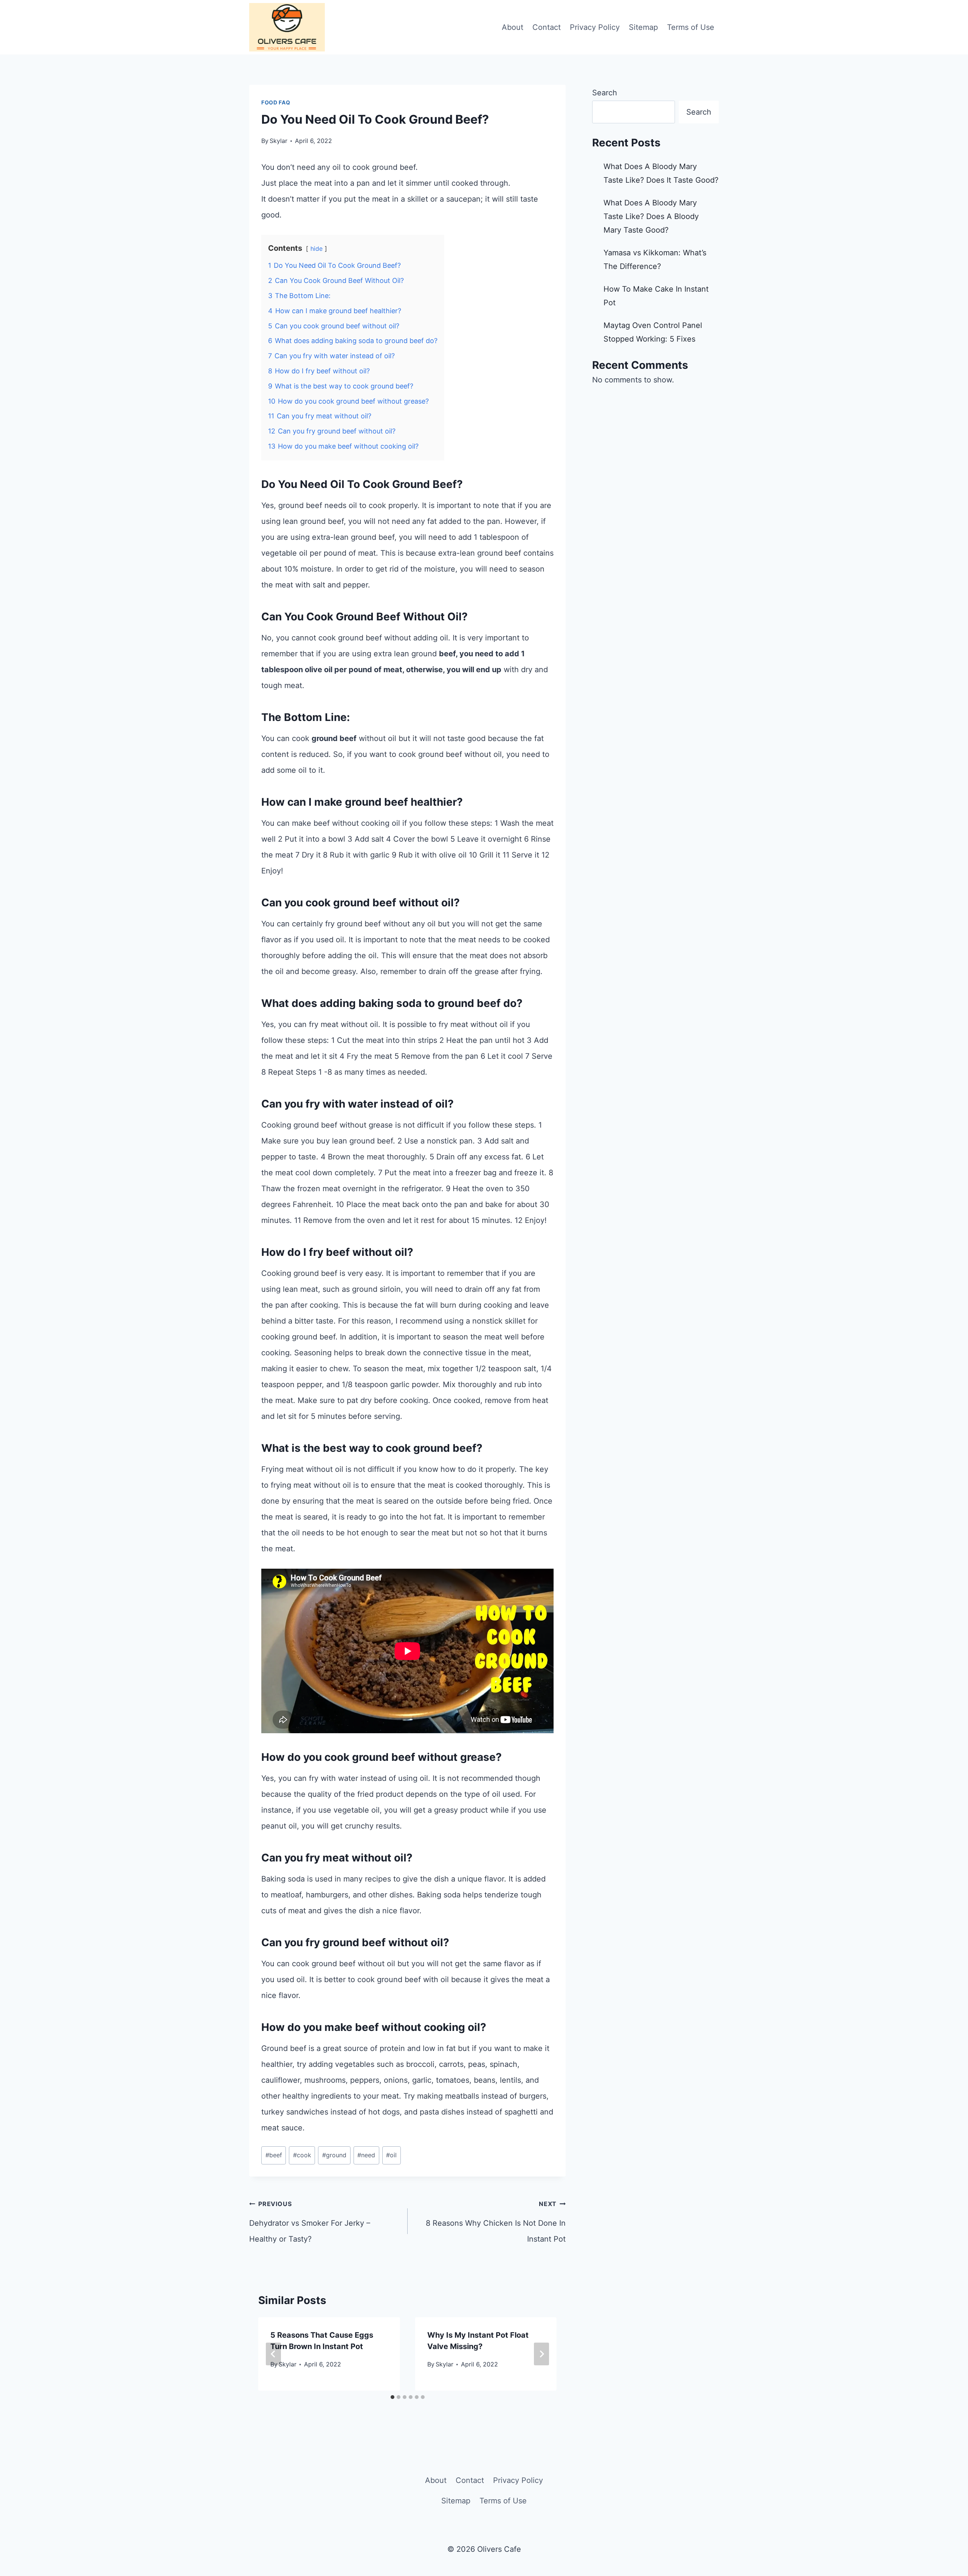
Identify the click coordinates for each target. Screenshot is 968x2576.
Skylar (288, 2364)
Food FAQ (276, 102)
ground (334, 2155)
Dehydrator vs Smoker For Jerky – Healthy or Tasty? (310, 2222)
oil (391, 2155)
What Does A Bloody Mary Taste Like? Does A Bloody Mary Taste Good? (651, 216)
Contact (547, 27)
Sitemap (643, 27)
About (513, 27)
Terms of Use (691, 27)
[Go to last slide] (273, 2354)
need (366, 2155)
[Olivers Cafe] (287, 27)
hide (316, 249)
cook (302, 2155)
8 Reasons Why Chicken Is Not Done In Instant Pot (496, 2222)
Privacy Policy (595, 27)
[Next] (541, 2354)
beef (274, 2155)
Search (605, 93)
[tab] (392, 2397)
